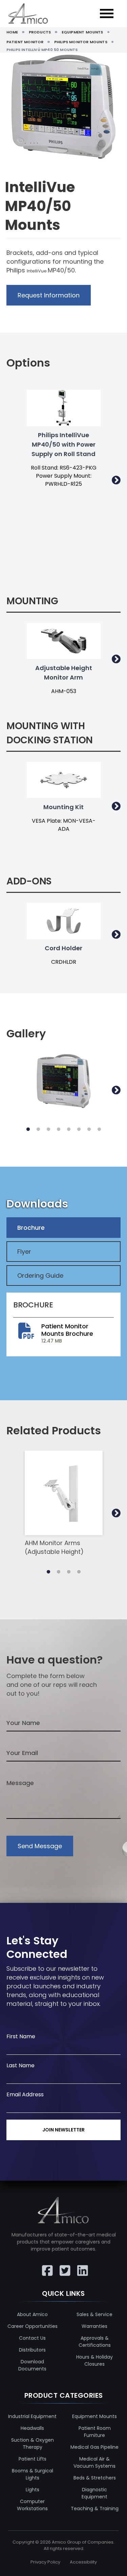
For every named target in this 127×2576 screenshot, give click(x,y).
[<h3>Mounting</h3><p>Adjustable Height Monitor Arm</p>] (64, 641)
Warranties (94, 2326)
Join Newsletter (63, 2130)
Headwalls (32, 2428)
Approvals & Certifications (95, 2342)
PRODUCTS (40, 32)
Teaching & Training (95, 2508)
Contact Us (32, 2338)
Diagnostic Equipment (94, 2493)
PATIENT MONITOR (25, 42)
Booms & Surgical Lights (33, 2474)
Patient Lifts (33, 2459)
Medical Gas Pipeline (94, 2447)
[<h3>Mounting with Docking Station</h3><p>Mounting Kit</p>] (64, 780)
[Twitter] (64, 2266)
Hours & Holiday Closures (94, 2360)
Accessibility (83, 2562)
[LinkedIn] (81, 2266)
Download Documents (32, 2365)
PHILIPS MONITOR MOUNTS (81, 42)
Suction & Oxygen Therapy (33, 2444)
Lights (33, 2490)
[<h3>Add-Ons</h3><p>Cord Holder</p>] (64, 921)
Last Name (20, 2065)
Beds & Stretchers (95, 2478)
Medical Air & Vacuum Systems (94, 2462)
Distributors (32, 2350)
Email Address (25, 2094)
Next (116, 480)
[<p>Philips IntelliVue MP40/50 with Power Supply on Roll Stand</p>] (64, 408)
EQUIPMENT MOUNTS (82, 32)
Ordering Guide (40, 1276)
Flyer (24, 1252)
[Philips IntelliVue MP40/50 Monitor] (64, 1081)
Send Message (40, 1846)
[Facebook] (46, 2266)
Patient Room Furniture (95, 2432)
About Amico (32, 2314)
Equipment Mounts (94, 2416)
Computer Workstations (32, 2505)
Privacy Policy (45, 2562)
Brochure (31, 1228)
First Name (21, 2036)
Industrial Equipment (32, 2416)
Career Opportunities (33, 2326)
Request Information (49, 295)
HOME (12, 32)
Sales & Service (94, 2314)
